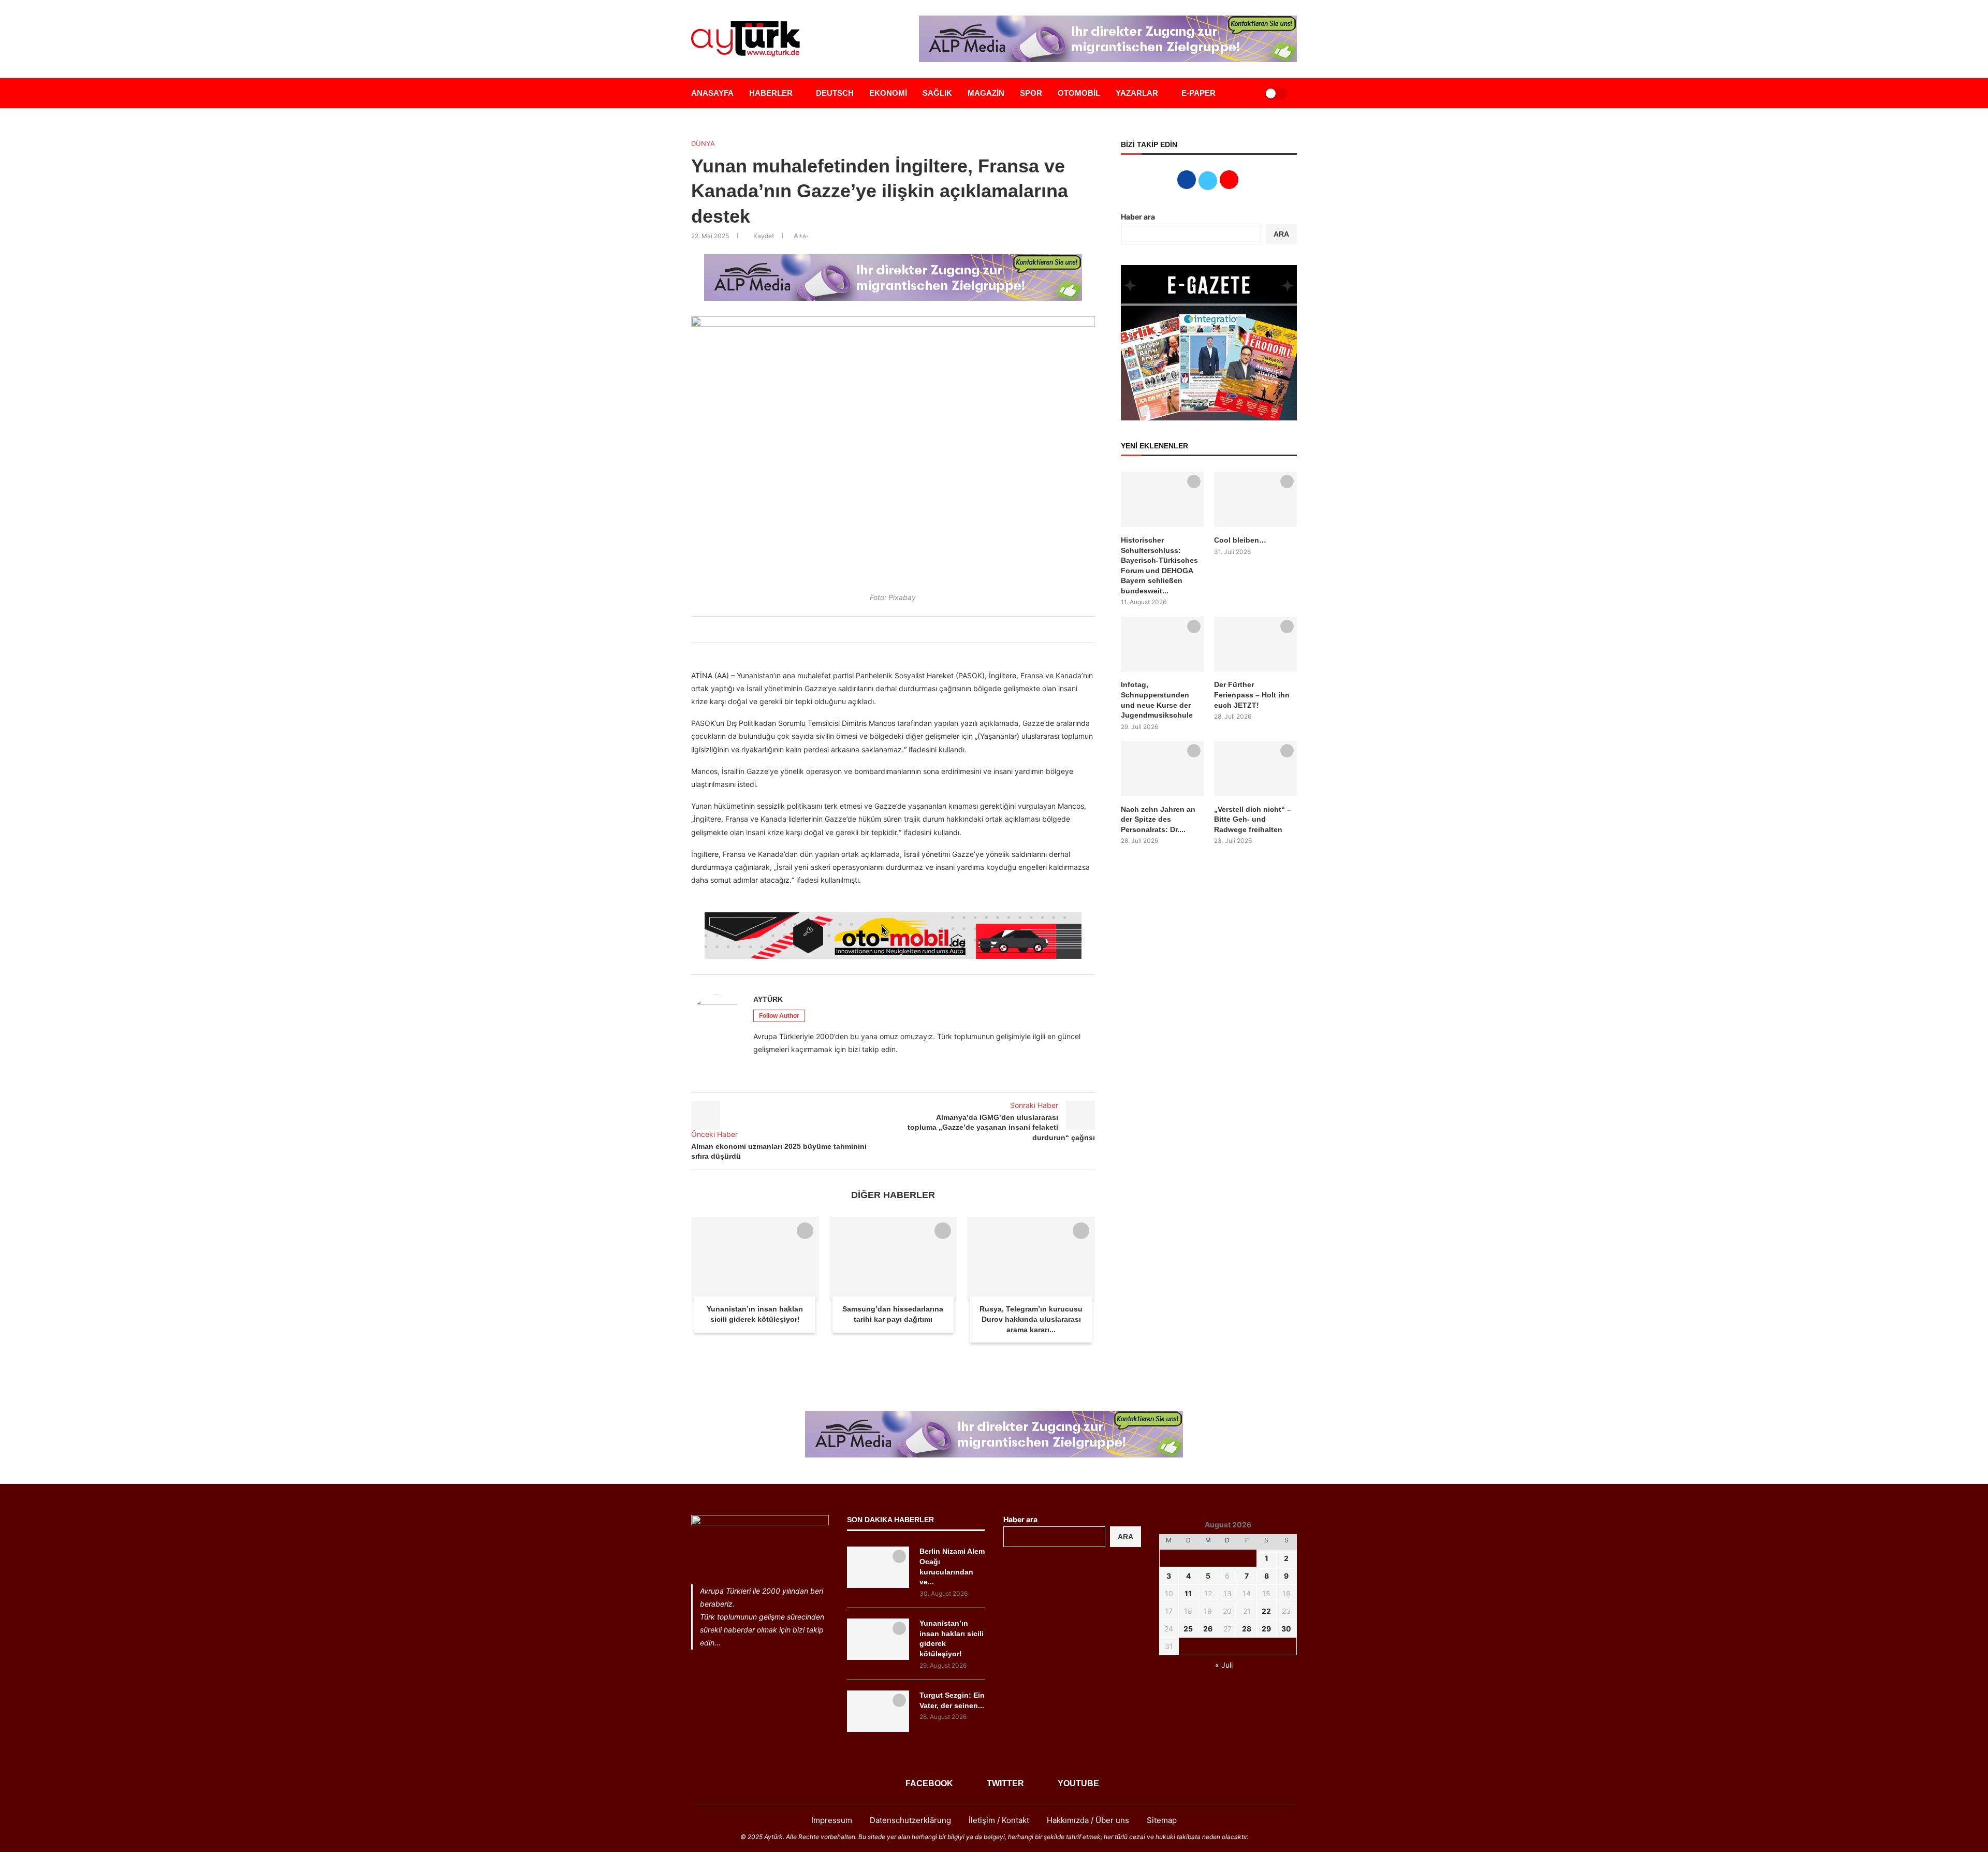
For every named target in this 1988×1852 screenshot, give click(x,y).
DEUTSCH (835, 93)
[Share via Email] (913, 630)
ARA (1281, 234)
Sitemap (1162, 1820)
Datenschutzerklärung (910, 1820)
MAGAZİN (986, 93)
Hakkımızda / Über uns (1088, 1820)
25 (1188, 1629)
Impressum (832, 1820)
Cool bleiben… (1240, 540)
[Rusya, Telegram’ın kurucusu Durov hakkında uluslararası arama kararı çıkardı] (1031, 1259)
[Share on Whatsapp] (901, 630)
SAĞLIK (937, 93)
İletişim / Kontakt (999, 1820)
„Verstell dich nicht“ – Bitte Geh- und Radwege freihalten (1253, 819)
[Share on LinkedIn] (890, 630)
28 (1247, 1629)
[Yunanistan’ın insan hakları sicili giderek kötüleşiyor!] (755, 1259)
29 (1266, 1629)
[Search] (1244, 93)
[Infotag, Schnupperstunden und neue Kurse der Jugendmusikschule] (1162, 644)
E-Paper (1198, 93)
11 (1188, 1593)
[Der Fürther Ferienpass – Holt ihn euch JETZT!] (1255, 644)
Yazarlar (1137, 93)
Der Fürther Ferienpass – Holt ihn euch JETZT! (1252, 695)
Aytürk (768, 999)
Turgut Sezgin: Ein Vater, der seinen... (952, 1700)
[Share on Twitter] (879, 630)
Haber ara (1138, 217)
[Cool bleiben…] (1255, 499)
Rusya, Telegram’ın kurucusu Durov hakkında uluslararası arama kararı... (1031, 1319)
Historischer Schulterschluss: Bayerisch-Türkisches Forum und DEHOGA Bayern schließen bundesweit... (1159, 565)
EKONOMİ (888, 93)
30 (1286, 1629)
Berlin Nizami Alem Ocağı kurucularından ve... (952, 1566)
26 (1208, 1629)
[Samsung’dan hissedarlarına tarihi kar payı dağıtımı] (893, 1259)
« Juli (1224, 1665)
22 (1266, 1611)
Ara (1125, 1537)
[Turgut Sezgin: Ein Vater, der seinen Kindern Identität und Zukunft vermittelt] (878, 1711)
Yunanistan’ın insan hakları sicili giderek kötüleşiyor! (952, 1638)
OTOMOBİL (1079, 93)
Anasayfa (712, 93)
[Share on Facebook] (867, 630)
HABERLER (771, 93)
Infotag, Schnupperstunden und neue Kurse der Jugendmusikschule (1157, 700)
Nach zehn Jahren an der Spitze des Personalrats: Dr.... (1158, 819)
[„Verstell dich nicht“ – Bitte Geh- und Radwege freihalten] (1255, 769)
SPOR (1031, 93)
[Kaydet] (805, 1231)
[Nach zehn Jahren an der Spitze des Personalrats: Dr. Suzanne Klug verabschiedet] (1162, 769)
